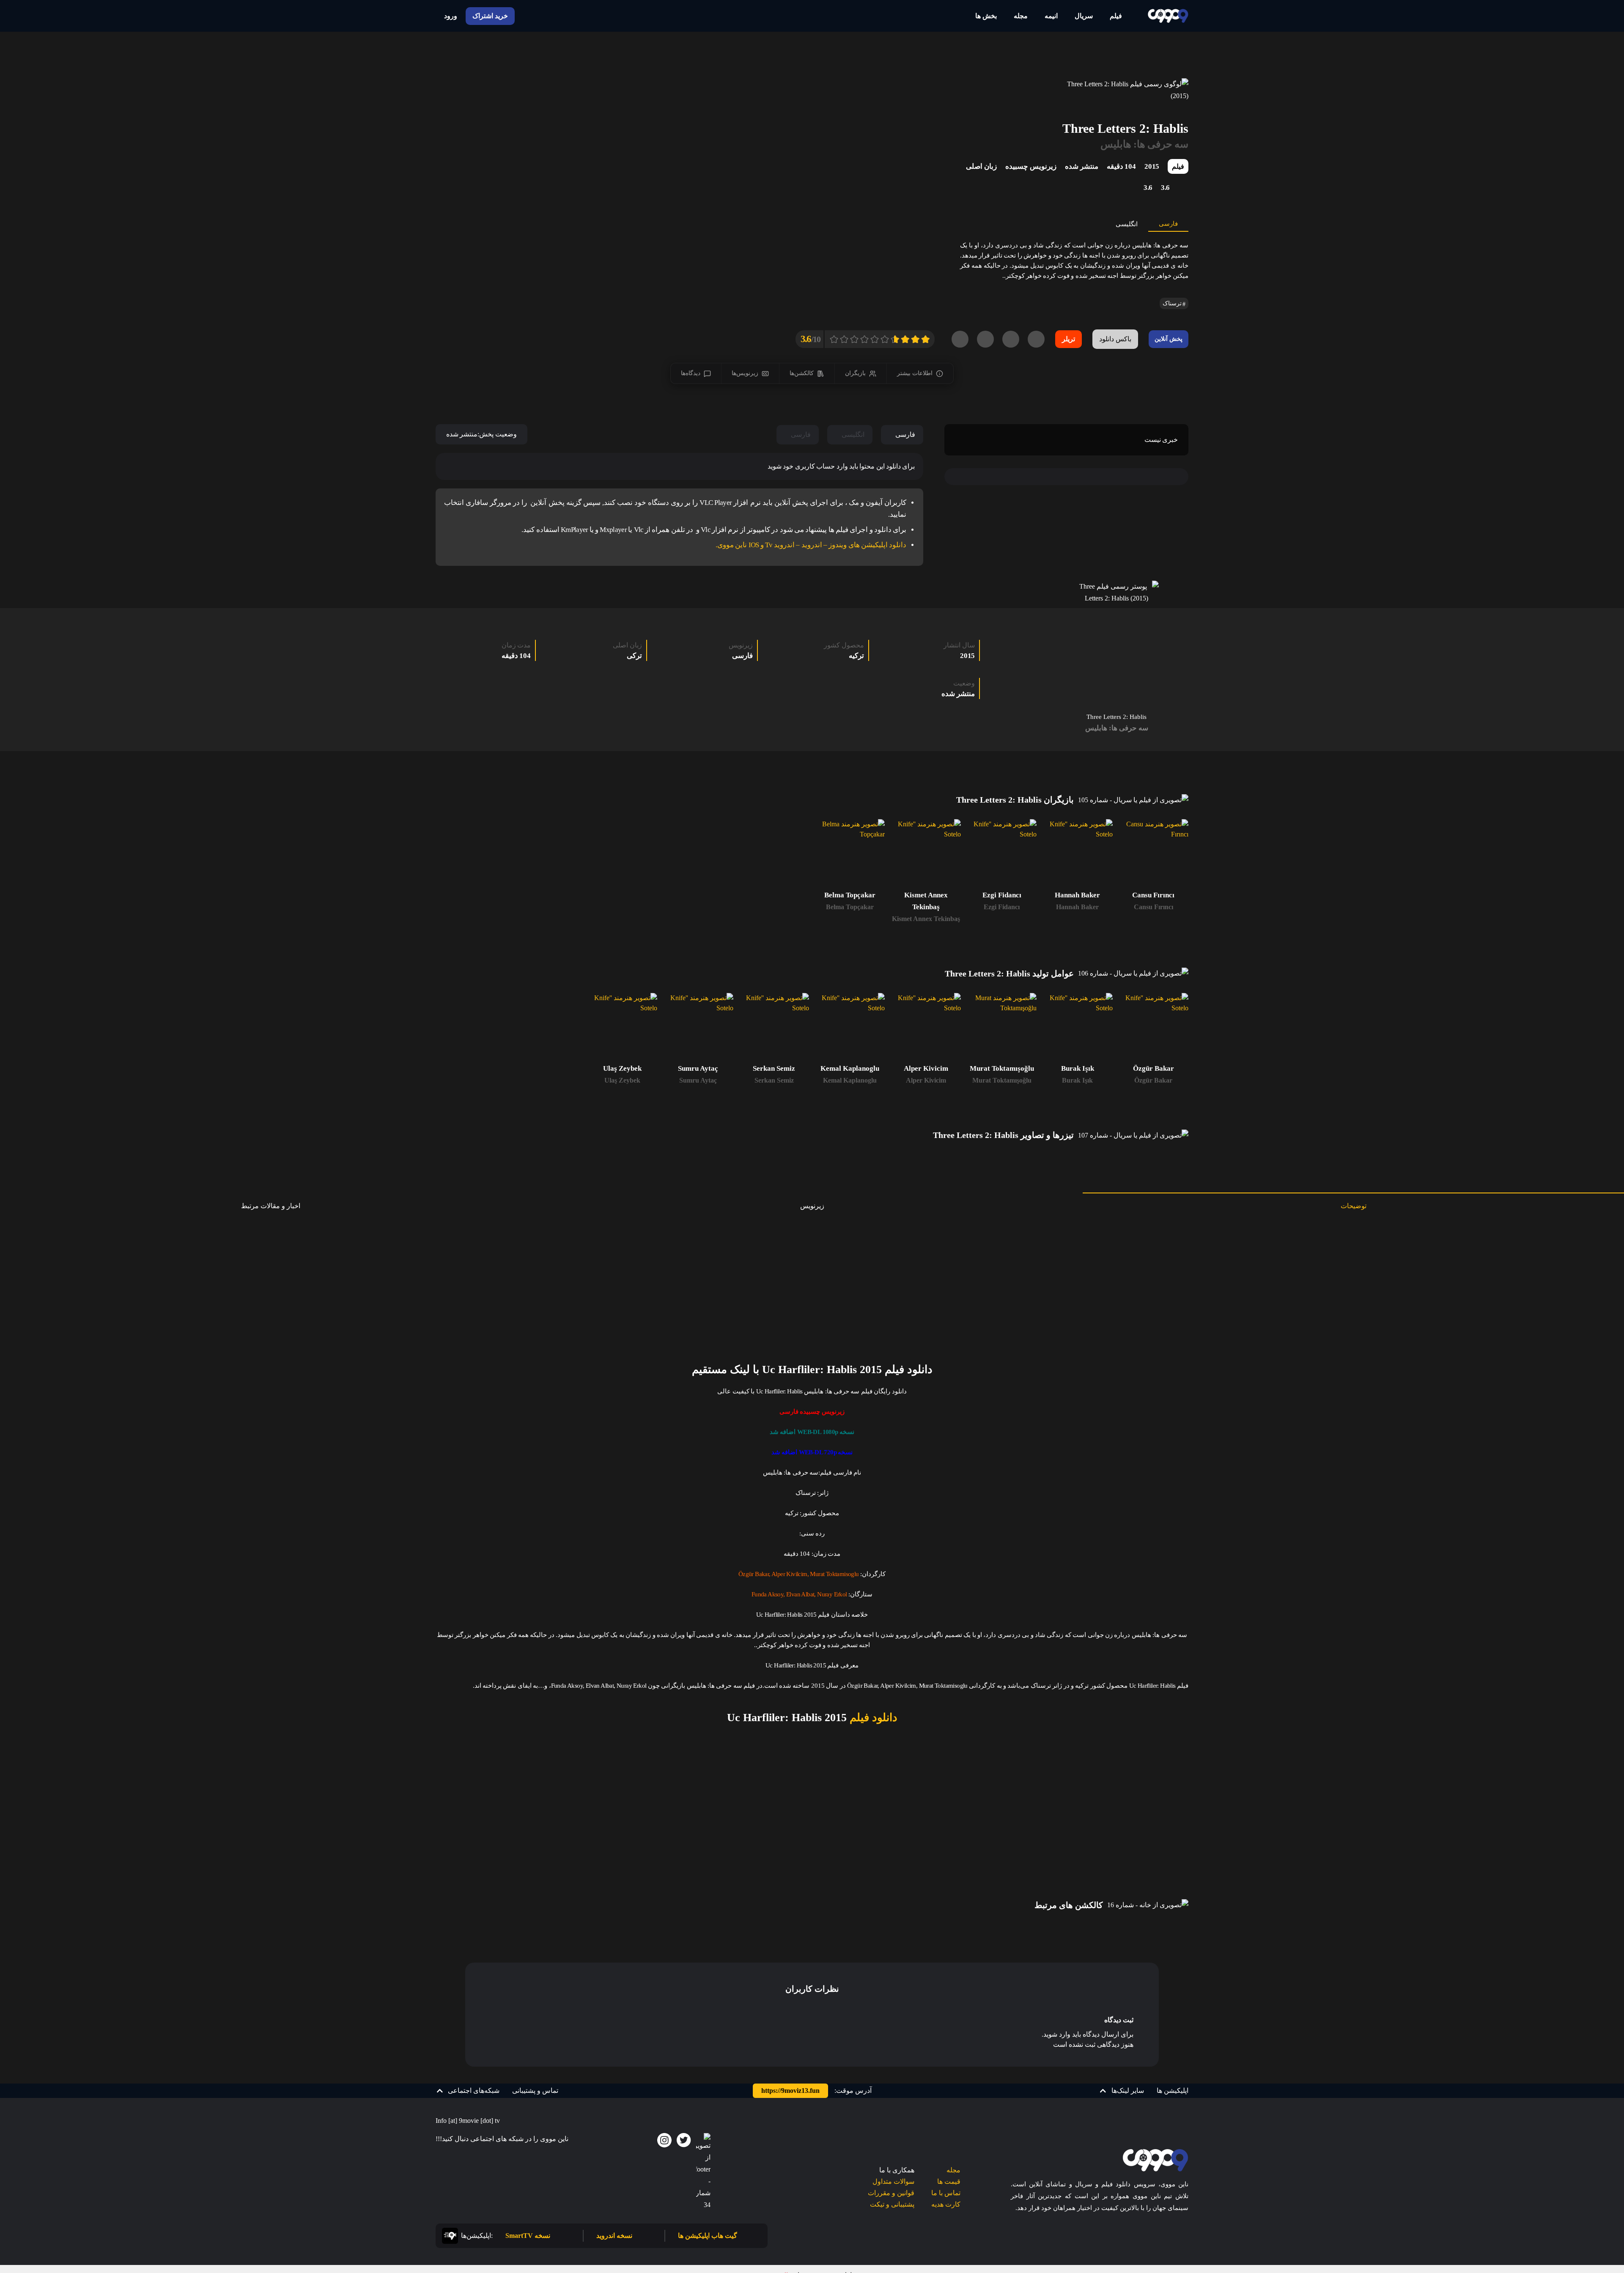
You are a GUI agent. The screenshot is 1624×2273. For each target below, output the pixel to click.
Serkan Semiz (774, 1080)
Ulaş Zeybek (622, 1080)
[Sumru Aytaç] (698, 1028)
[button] (1122, 2091)
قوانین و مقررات (891, 2193)
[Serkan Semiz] (774, 1028)
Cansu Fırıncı (1154, 907)
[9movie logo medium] (1168, 16)
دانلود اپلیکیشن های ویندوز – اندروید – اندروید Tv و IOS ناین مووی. (811, 545)
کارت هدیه (946, 2204)
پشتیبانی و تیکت (892, 2204)
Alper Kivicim (926, 1080)
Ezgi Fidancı (1002, 907)
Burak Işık (1077, 1080)
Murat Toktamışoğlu (1002, 1080)
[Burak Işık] (1077, 1028)
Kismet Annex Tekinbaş (926, 919)
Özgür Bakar (1153, 1080)
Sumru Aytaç (698, 1080)
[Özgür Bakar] (1154, 1028)
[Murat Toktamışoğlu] (1002, 1028)
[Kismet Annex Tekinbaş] (926, 854)
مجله (953, 2170)
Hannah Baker (1077, 907)
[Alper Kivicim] (926, 1028)
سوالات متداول (893, 2181)
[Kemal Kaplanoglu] (850, 1028)
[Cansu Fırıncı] (1154, 854)
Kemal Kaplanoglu (850, 1080)
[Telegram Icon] (703, 2172)
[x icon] (684, 2140)
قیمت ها (949, 2181)
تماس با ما (946, 2193)
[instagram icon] (664, 2140)
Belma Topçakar (850, 907)
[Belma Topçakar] (850, 854)
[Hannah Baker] (1077, 854)
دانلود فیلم (872, 1718)
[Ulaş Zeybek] (622, 1028)
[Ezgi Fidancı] (1002, 854)
